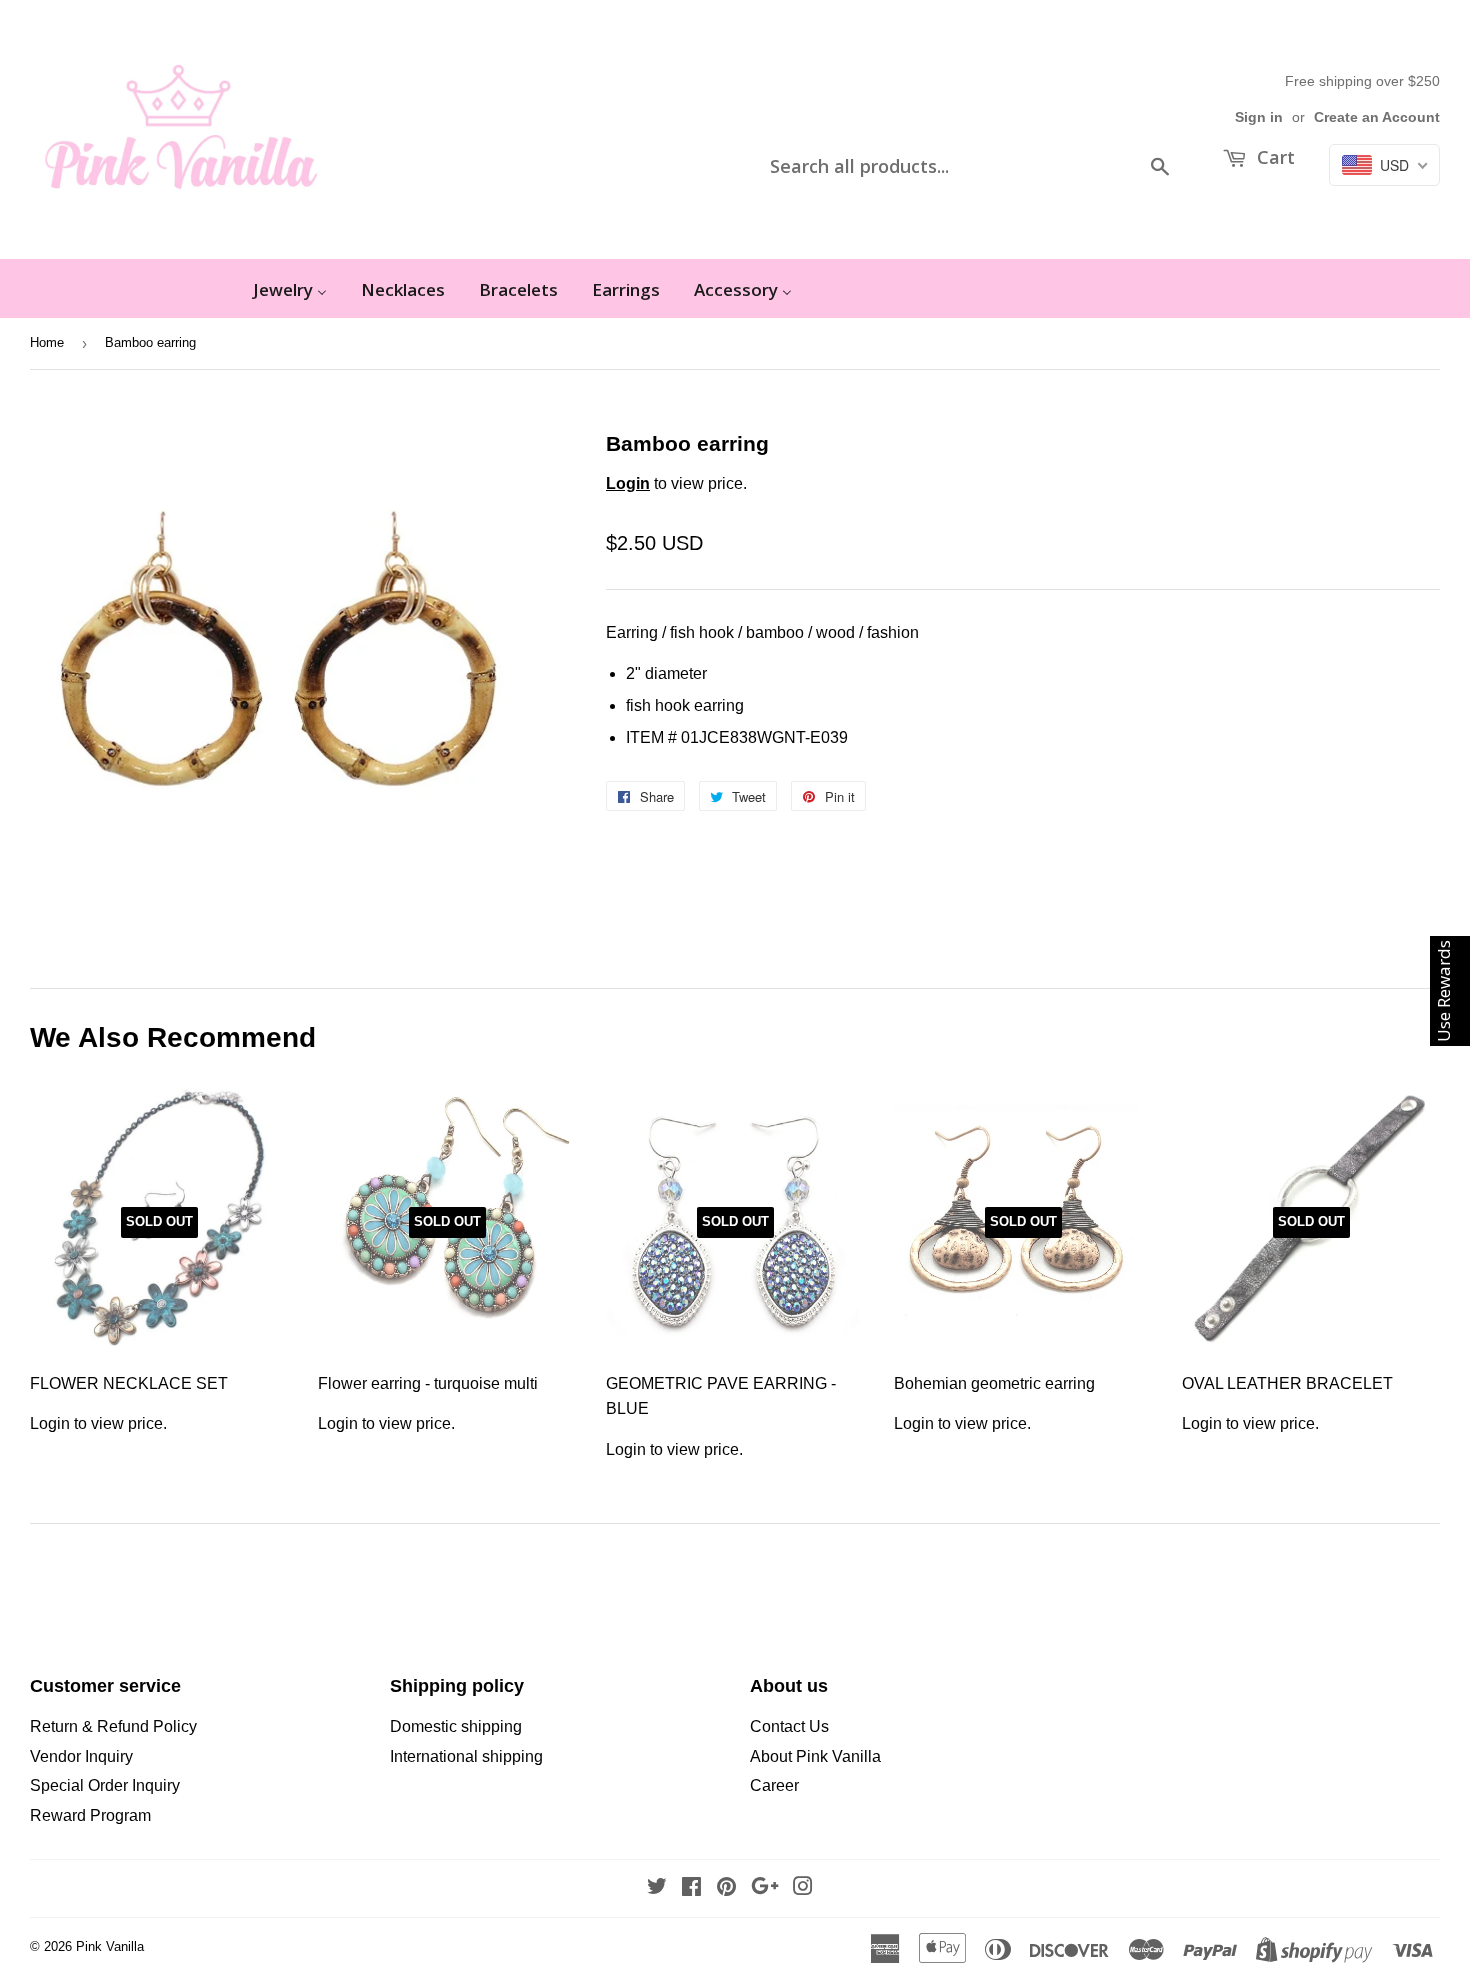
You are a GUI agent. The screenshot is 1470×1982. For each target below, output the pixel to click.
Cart (1273, 157)
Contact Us (789, 1726)
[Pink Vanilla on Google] (765, 1888)
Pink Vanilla (110, 1946)
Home (47, 342)
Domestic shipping (456, 1726)
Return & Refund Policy (113, 1726)
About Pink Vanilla (815, 1756)
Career (774, 1785)
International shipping (466, 1756)
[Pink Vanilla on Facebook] (691, 1888)
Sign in (1259, 117)
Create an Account (1377, 117)
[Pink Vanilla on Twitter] (657, 1888)
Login (628, 483)
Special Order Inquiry (105, 1785)
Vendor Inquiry (81, 1756)
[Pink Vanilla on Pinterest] (726, 1888)
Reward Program (90, 1815)
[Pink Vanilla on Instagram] (803, 1888)
